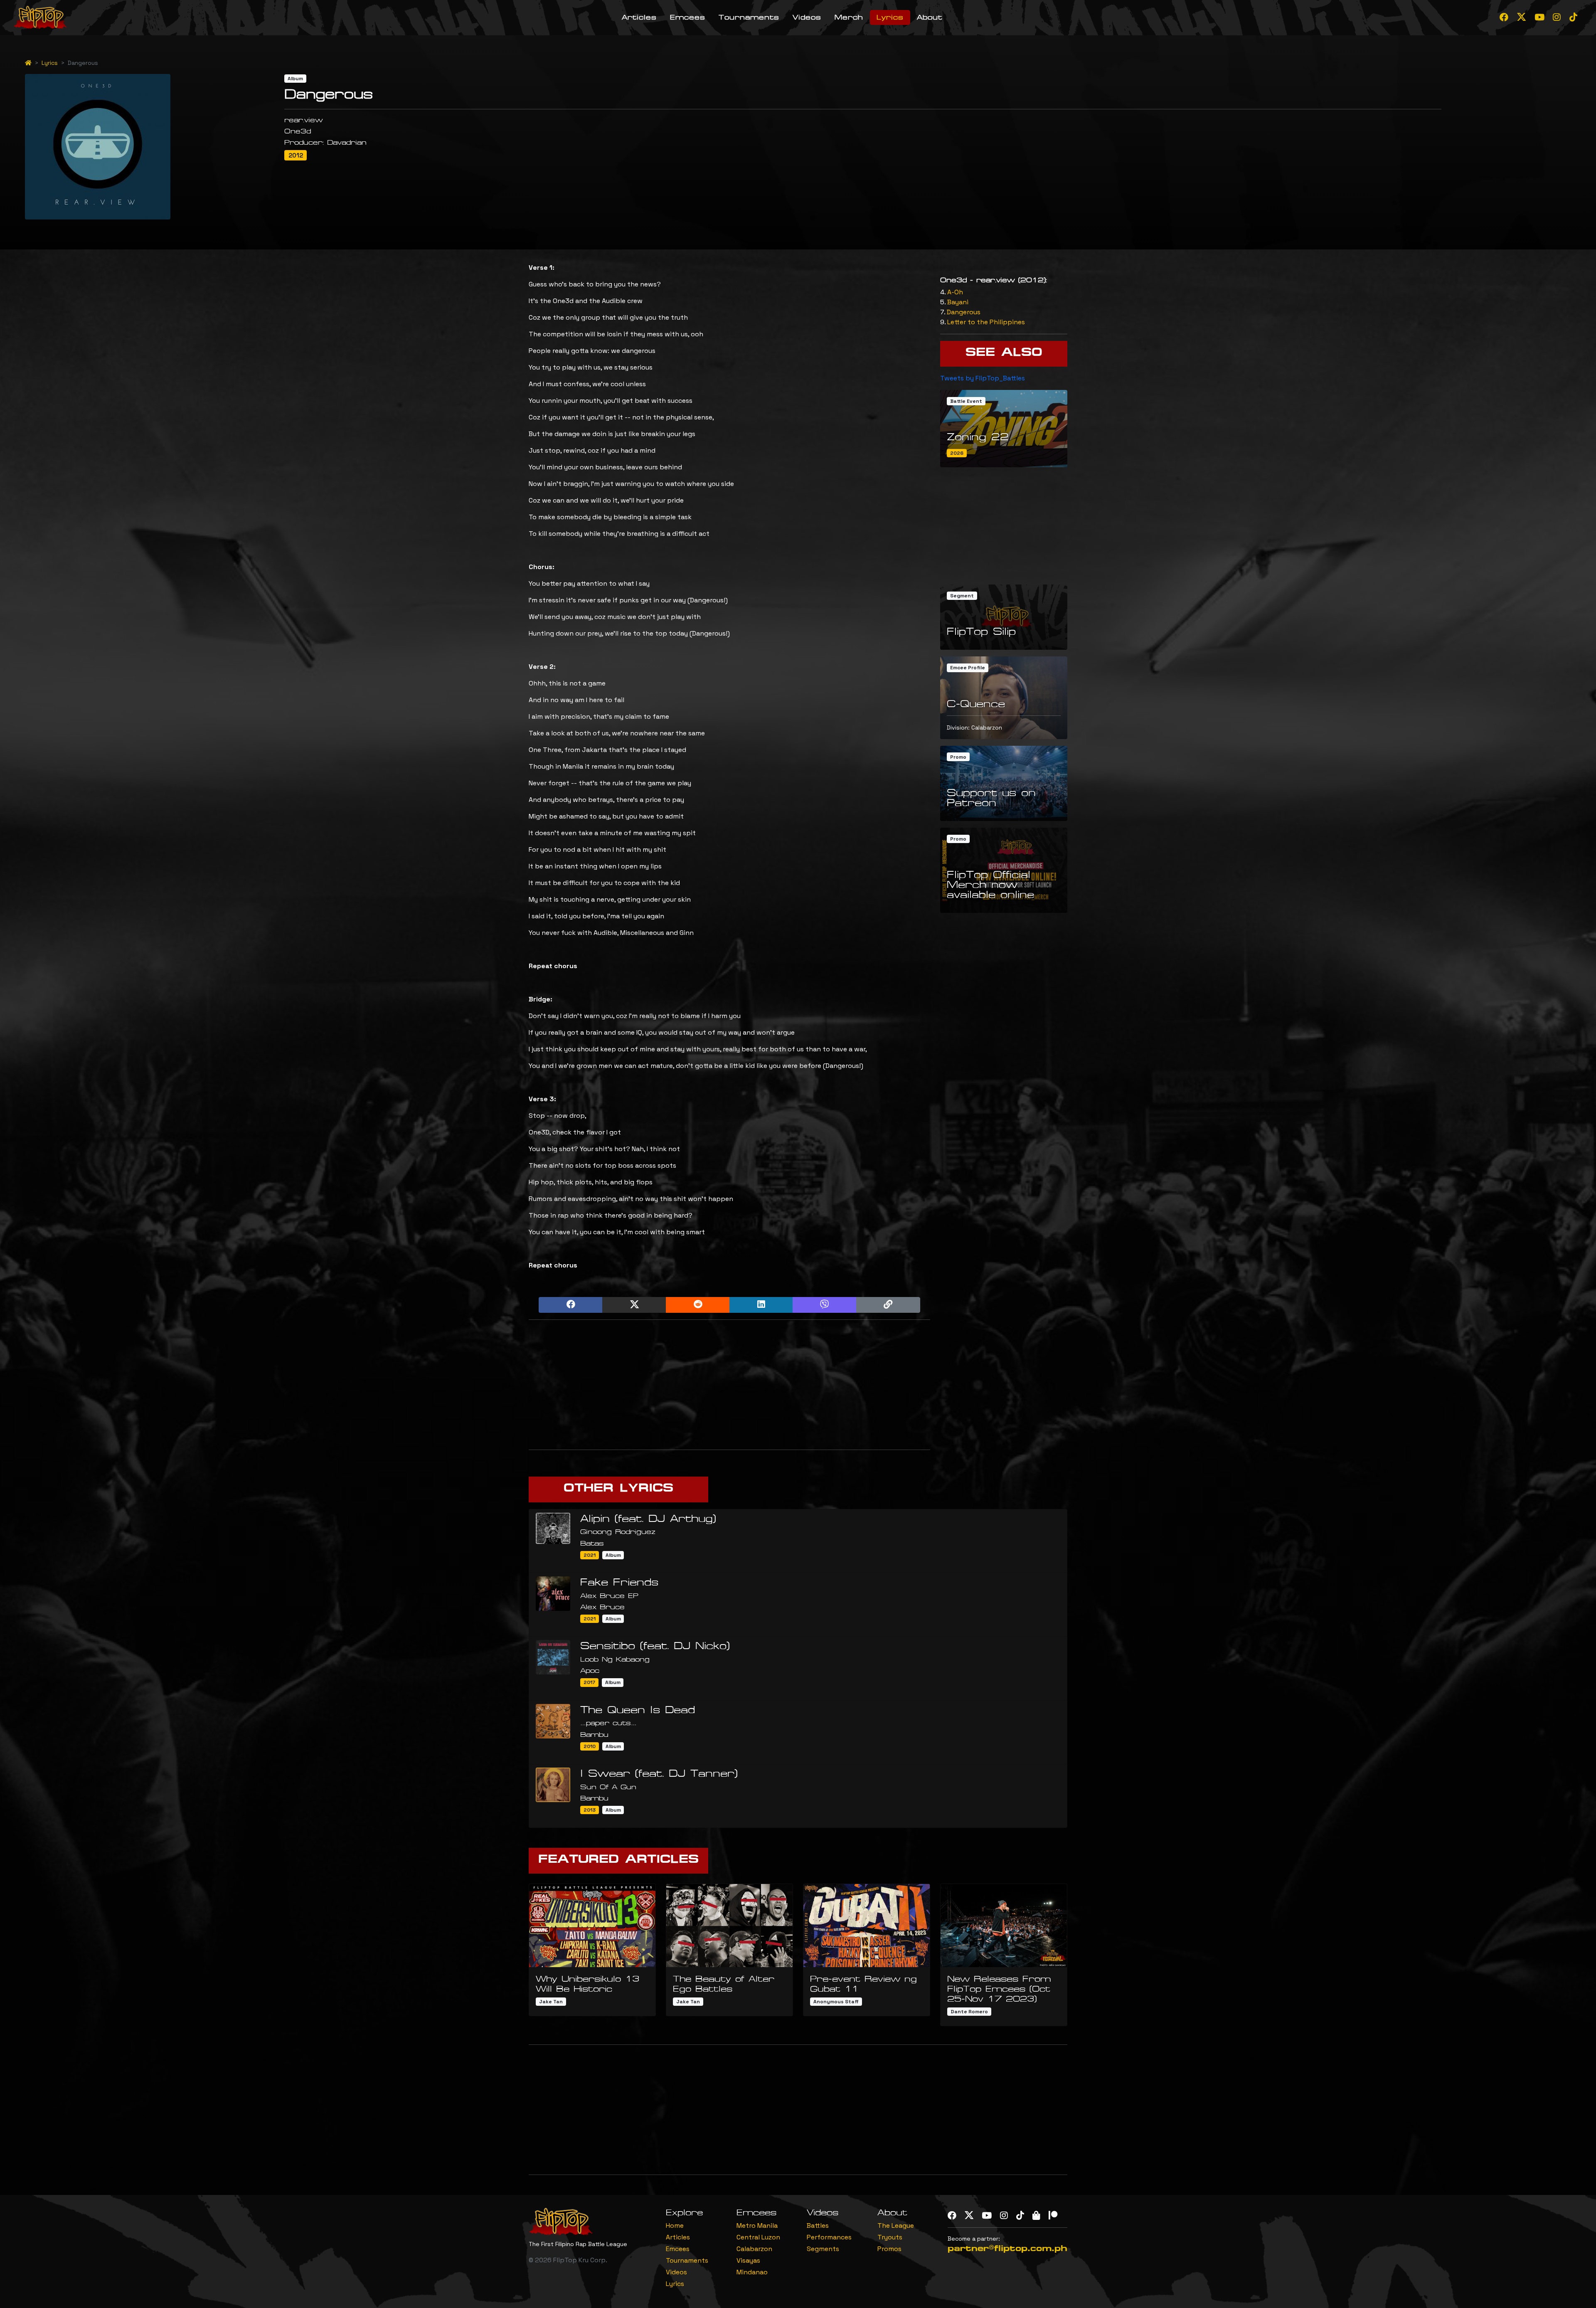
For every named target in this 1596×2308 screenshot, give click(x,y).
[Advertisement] (729, 1385)
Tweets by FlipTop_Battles (983, 378)
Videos (807, 17)
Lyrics (890, 17)
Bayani (958, 302)
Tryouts (890, 2237)
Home (675, 2225)
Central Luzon (758, 2237)
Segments (823, 2249)
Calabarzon (754, 2249)
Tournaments (749, 17)
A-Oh (955, 292)
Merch (849, 17)
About (930, 17)
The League (896, 2225)
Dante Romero (969, 2012)
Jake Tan (551, 2002)
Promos (889, 2249)
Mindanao (752, 2272)
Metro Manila (757, 2225)
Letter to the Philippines (986, 322)
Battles (818, 2225)
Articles (639, 17)
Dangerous (964, 312)
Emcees (688, 17)
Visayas (748, 2260)
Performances (829, 2237)
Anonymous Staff (836, 2002)
